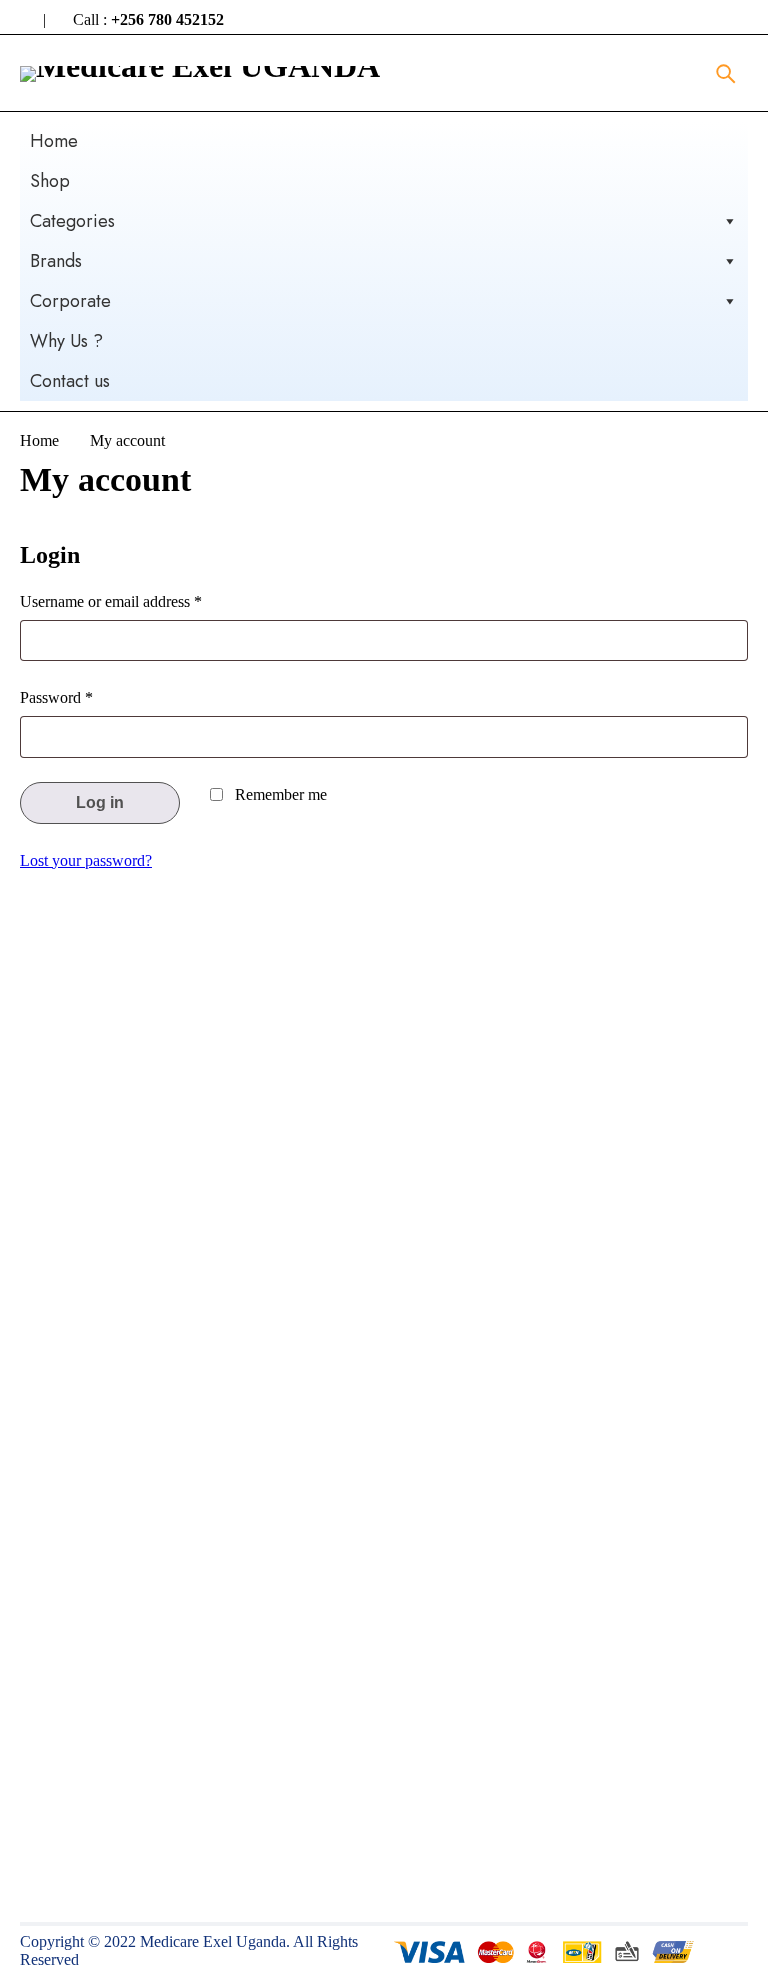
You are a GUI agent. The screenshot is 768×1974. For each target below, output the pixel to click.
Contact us (70, 381)
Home (54, 141)
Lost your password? (86, 860)
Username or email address (111, 601)
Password (56, 697)
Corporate (70, 301)
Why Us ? (66, 341)
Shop (50, 181)
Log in (100, 802)
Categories (72, 221)
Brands (56, 261)
